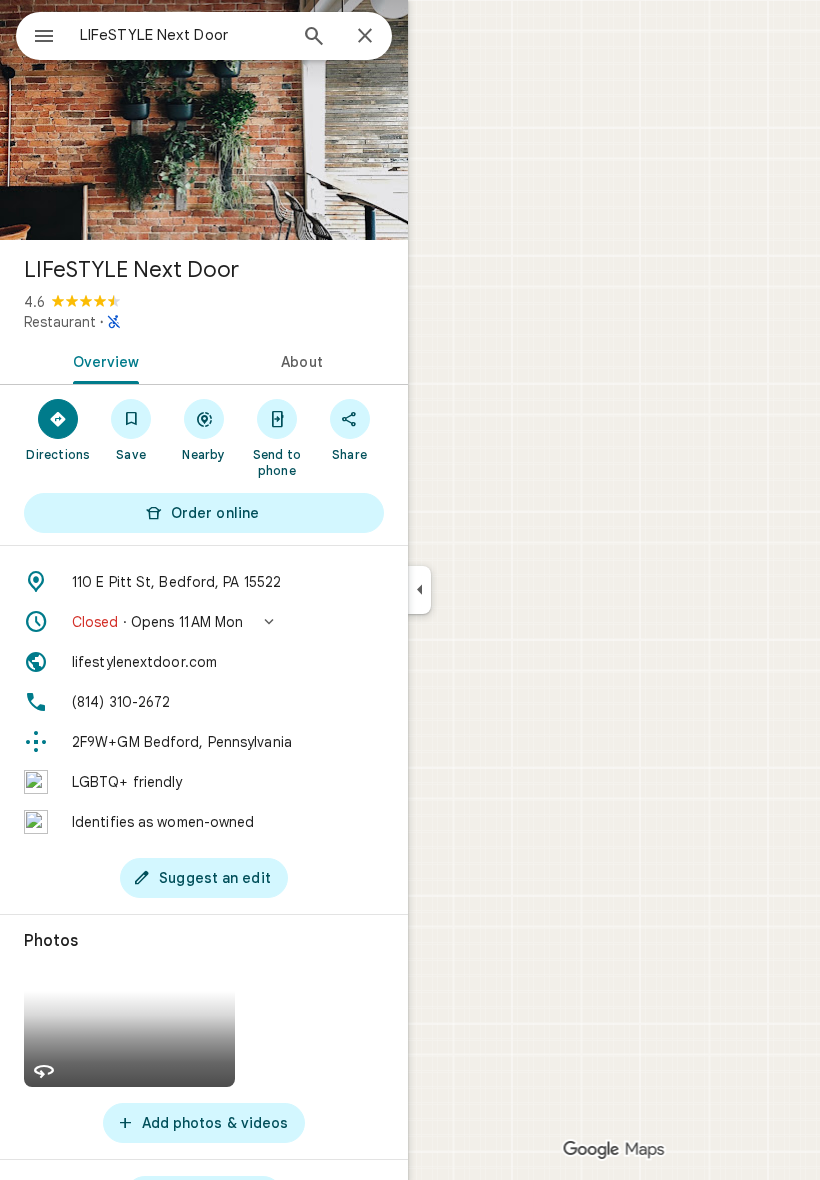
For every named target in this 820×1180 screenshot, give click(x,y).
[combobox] (183, 35)
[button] (204, 622)
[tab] (102, 360)
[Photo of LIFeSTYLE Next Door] (204, 120)
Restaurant (60, 322)
